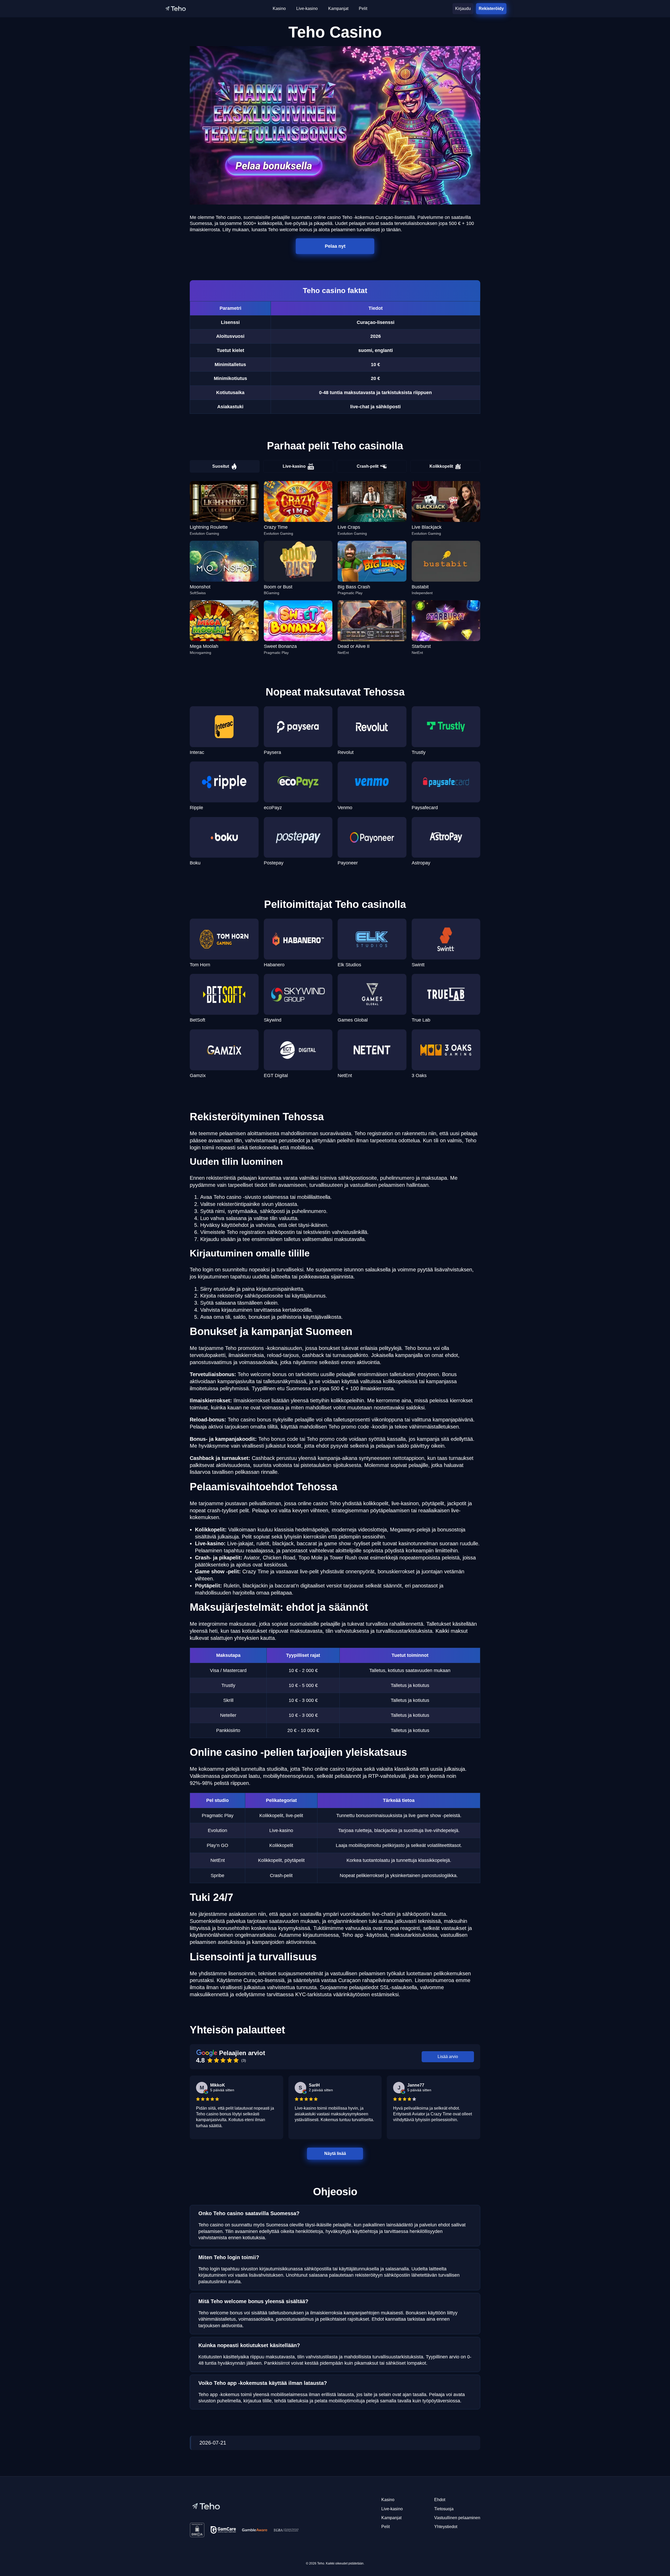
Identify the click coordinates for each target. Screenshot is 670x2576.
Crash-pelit (368, 466)
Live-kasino (294, 466)
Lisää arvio (448, 2057)
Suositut (221, 466)
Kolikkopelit (441, 466)
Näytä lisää (335, 2153)
